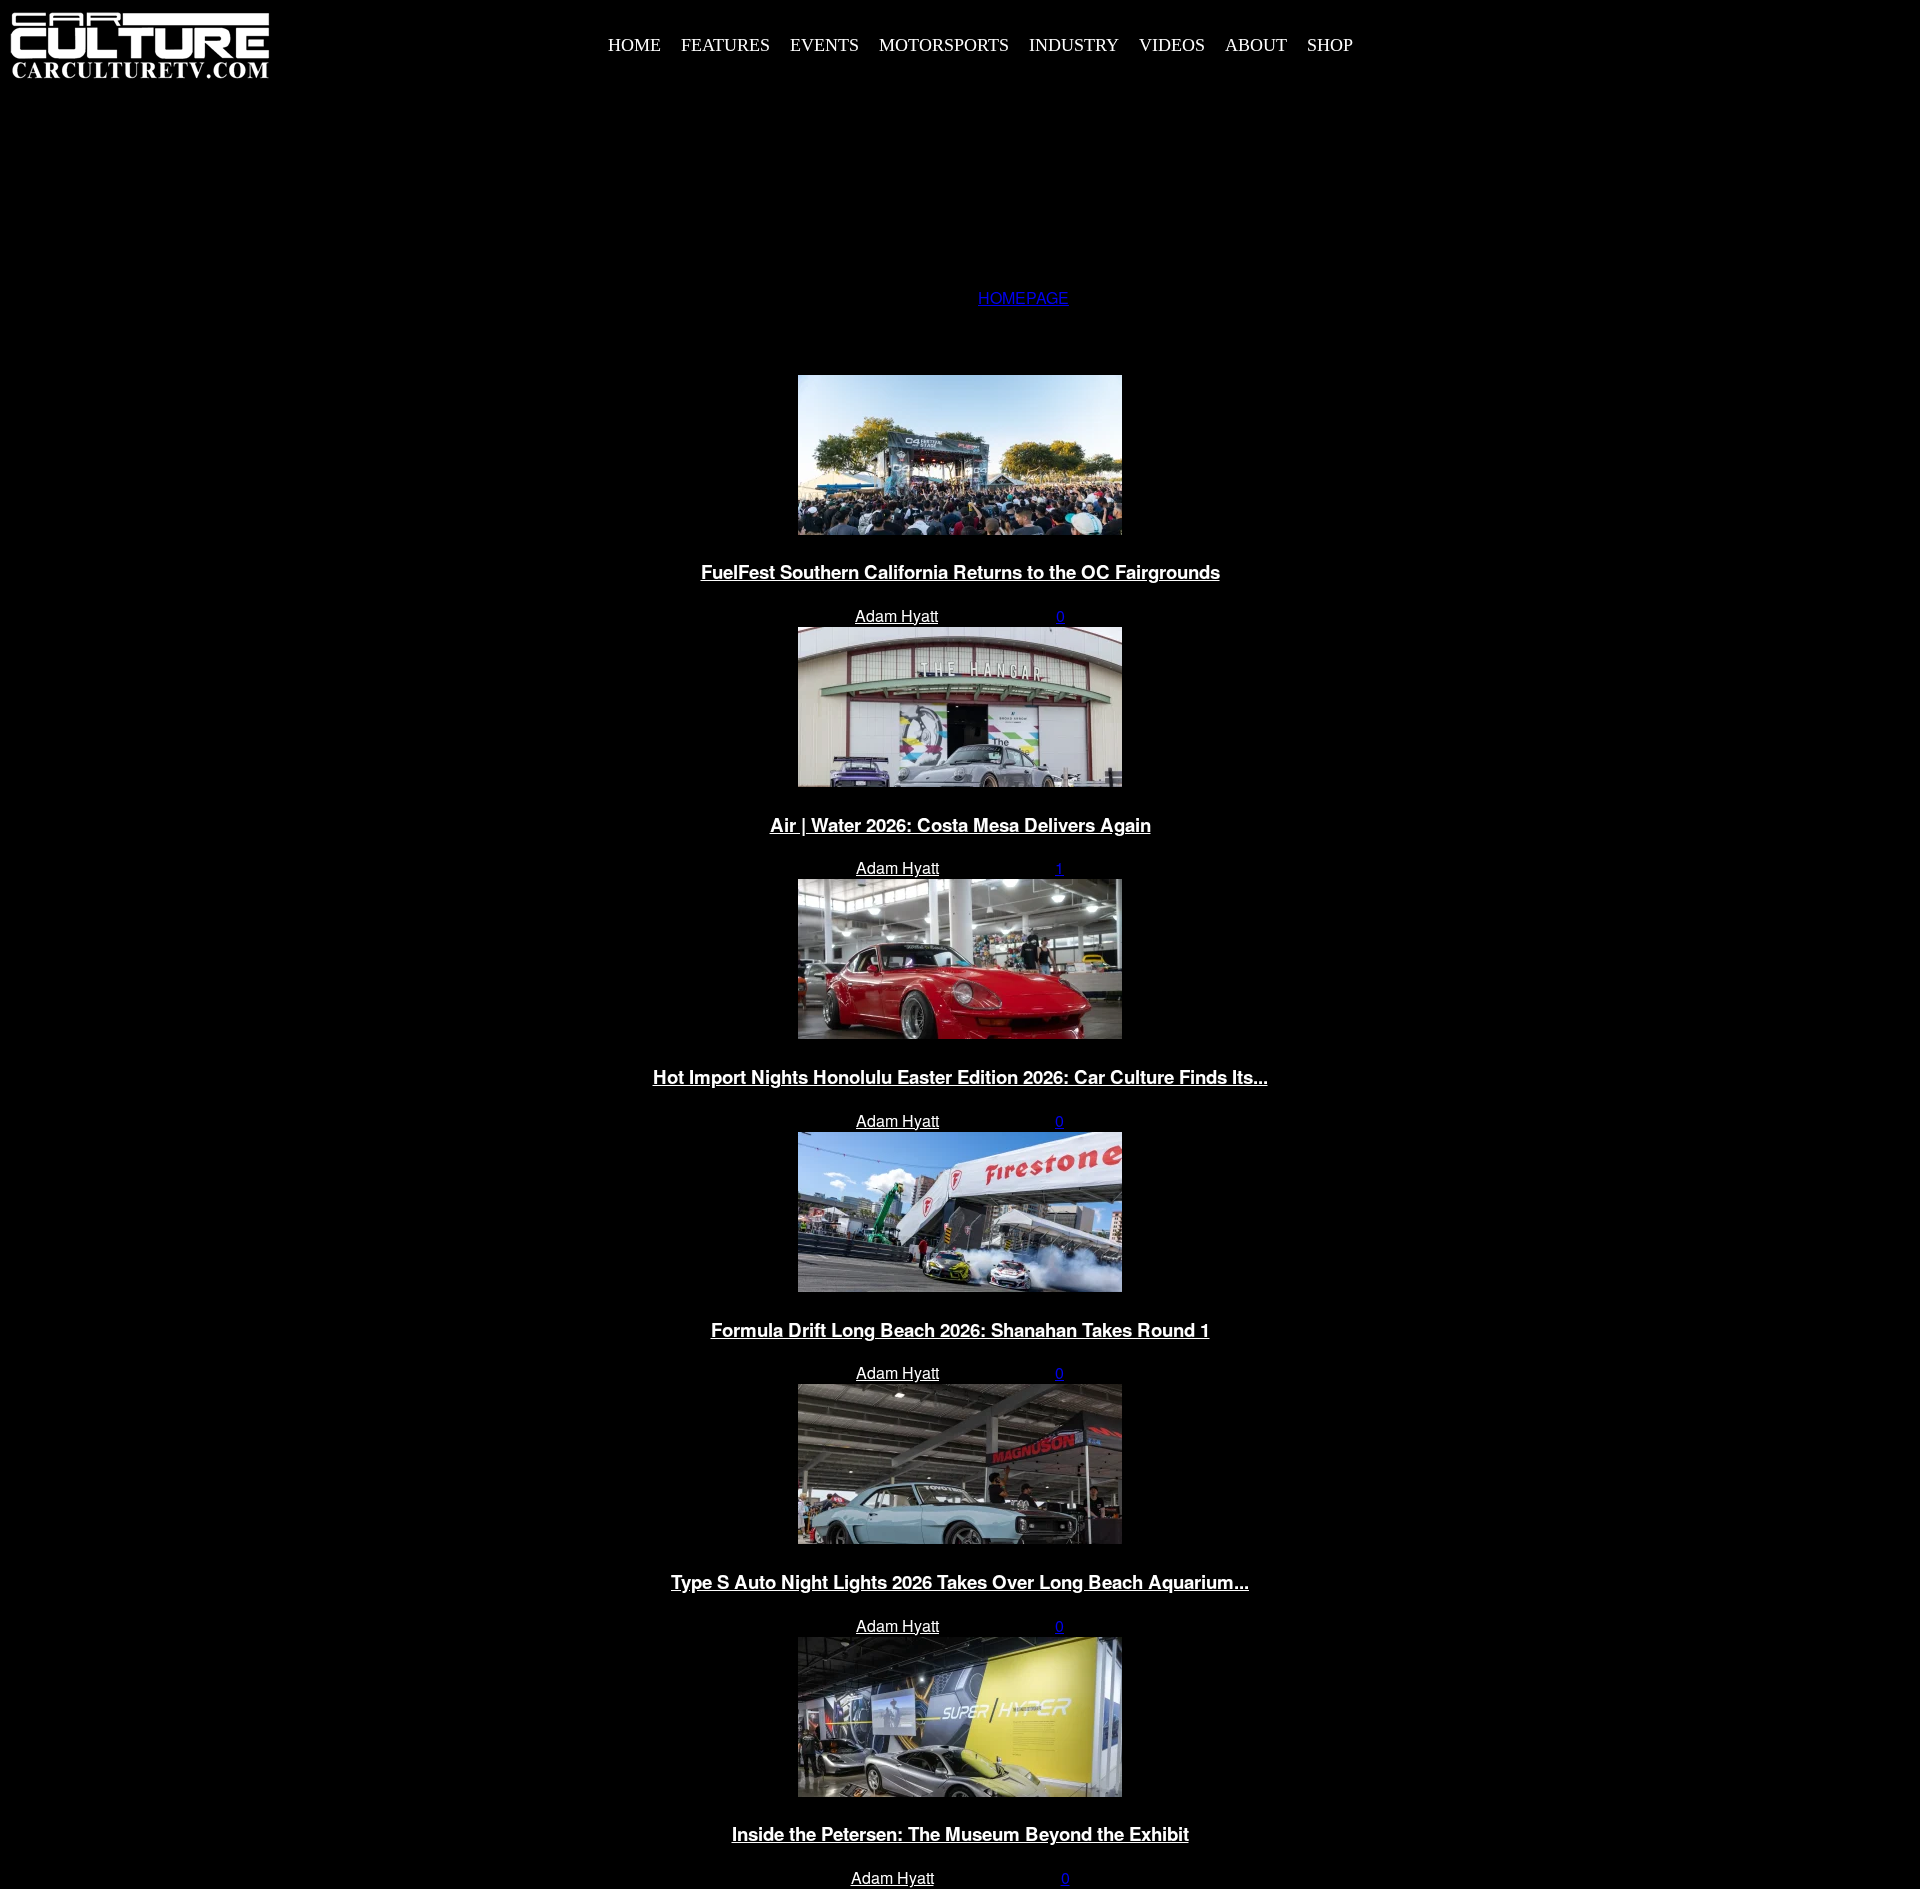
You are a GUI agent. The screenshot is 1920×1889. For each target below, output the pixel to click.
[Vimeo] (1742, 41)
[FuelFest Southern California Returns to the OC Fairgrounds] (960, 528)
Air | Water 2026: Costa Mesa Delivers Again (960, 824)
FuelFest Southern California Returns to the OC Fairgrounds (960, 571)
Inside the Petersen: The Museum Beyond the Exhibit (960, 1833)
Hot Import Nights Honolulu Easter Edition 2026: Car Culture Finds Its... (960, 1076)
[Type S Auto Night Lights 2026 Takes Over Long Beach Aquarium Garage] (960, 1537)
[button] (1568, 43)
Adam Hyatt (896, 615)
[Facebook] (1607, 41)
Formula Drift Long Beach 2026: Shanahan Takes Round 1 (960, 1329)
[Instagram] (1652, 41)
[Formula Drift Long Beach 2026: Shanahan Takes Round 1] (960, 1285)
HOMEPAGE (1023, 297)
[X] (1697, 41)
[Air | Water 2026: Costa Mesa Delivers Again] (960, 780)
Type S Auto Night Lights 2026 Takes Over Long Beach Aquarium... (960, 1581)
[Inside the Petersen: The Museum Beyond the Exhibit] (960, 1790)
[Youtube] (1787, 41)
